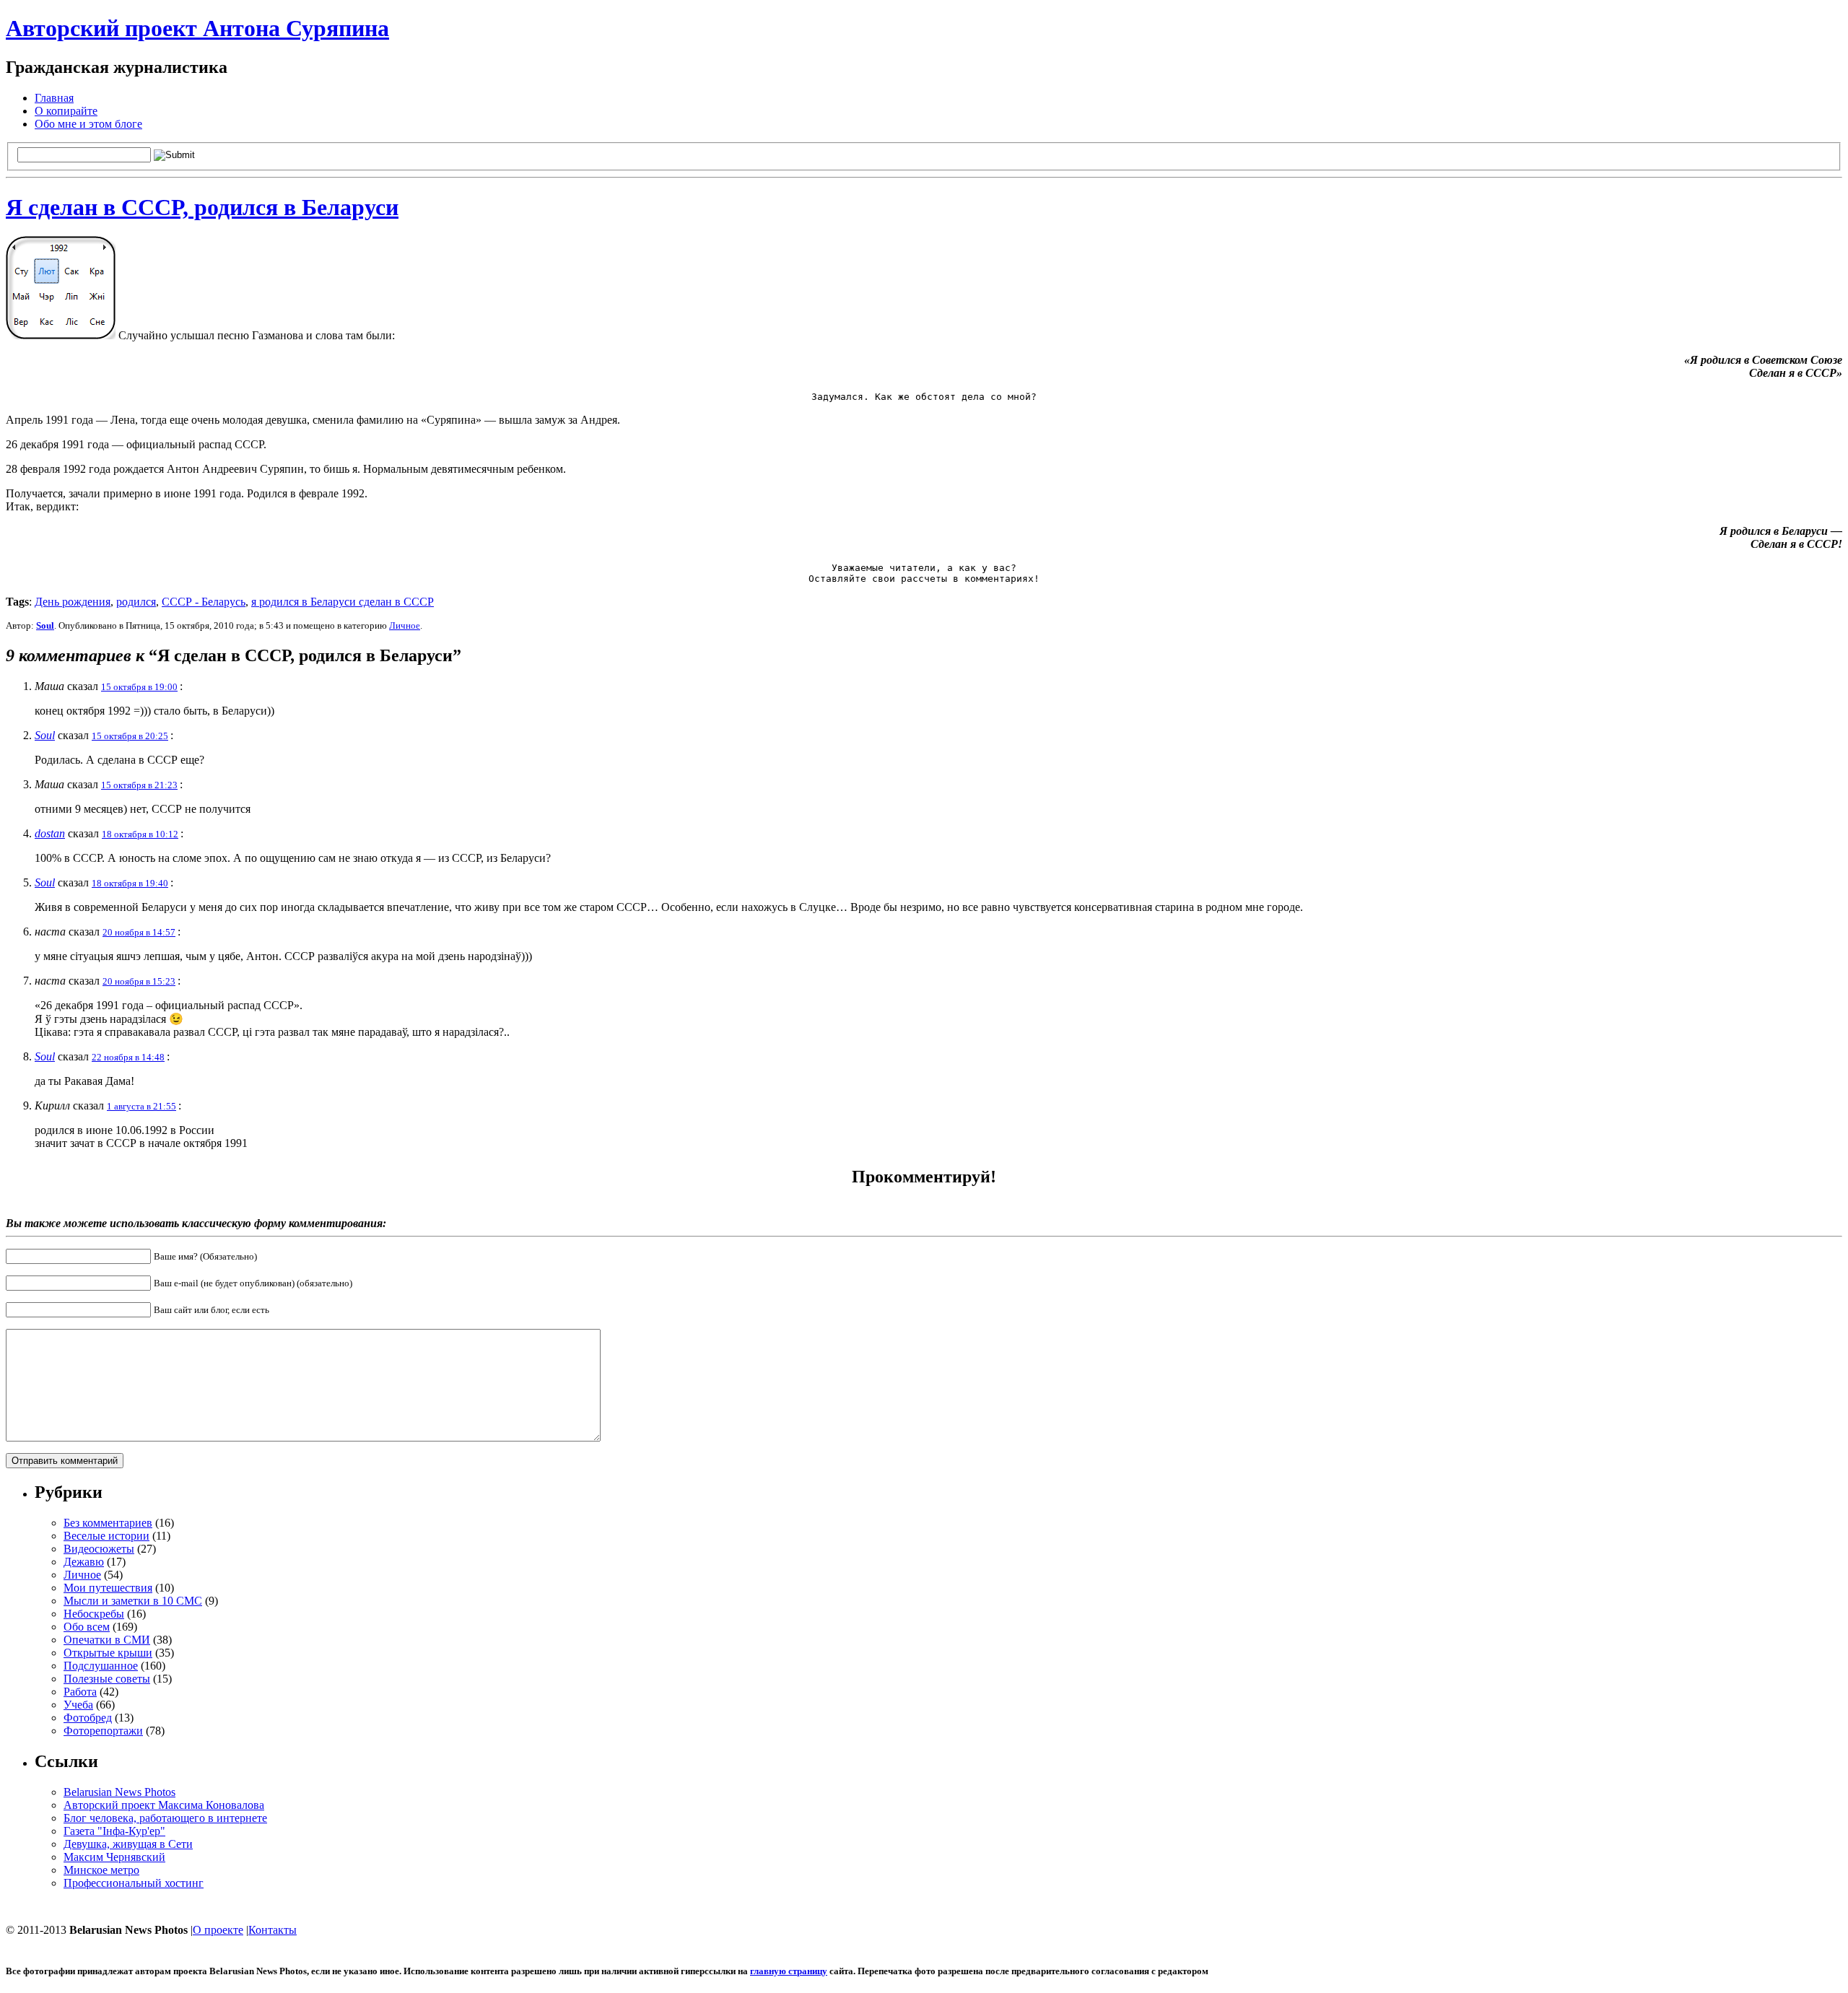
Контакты (273, 1930)
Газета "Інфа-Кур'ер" (114, 1831)
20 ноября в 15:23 (139, 981)
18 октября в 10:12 (140, 834)
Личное (405, 625)
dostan (50, 833)
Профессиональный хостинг (134, 1883)
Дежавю (84, 1562)
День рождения (73, 602)
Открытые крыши (108, 1653)
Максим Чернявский (114, 1857)
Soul (45, 625)
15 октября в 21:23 (139, 785)
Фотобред (88, 1718)
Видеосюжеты (99, 1549)
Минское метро (101, 1870)
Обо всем (87, 1627)
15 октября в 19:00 (139, 687)
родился (136, 602)
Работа (80, 1692)
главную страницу (789, 1971)
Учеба (78, 1705)
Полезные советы (107, 1679)
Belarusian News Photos (119, 1792)
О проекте (218, 1930)
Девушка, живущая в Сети (128, 1844)
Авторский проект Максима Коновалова (164, 1805)
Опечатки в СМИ (107, 1640)
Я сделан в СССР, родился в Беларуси (202, 207)
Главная (54, 98)
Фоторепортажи (103, 1731)
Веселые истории (106, 1536)
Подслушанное (101, 1666)
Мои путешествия (108, 1588)
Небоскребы (94, 1614)
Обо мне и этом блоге (88, 124)
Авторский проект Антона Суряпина (197, 28)
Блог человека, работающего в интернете (165, 1818)
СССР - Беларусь (204, 602)
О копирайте (66, 111)
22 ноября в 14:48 (128, 1057)
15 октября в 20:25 (130, 736)
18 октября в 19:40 (130, 883)
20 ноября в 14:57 (139, 932)
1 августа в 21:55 (141, 1106)
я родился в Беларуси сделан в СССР (343, 602)
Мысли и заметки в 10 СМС (133, 1601)
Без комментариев (108, 1523)
